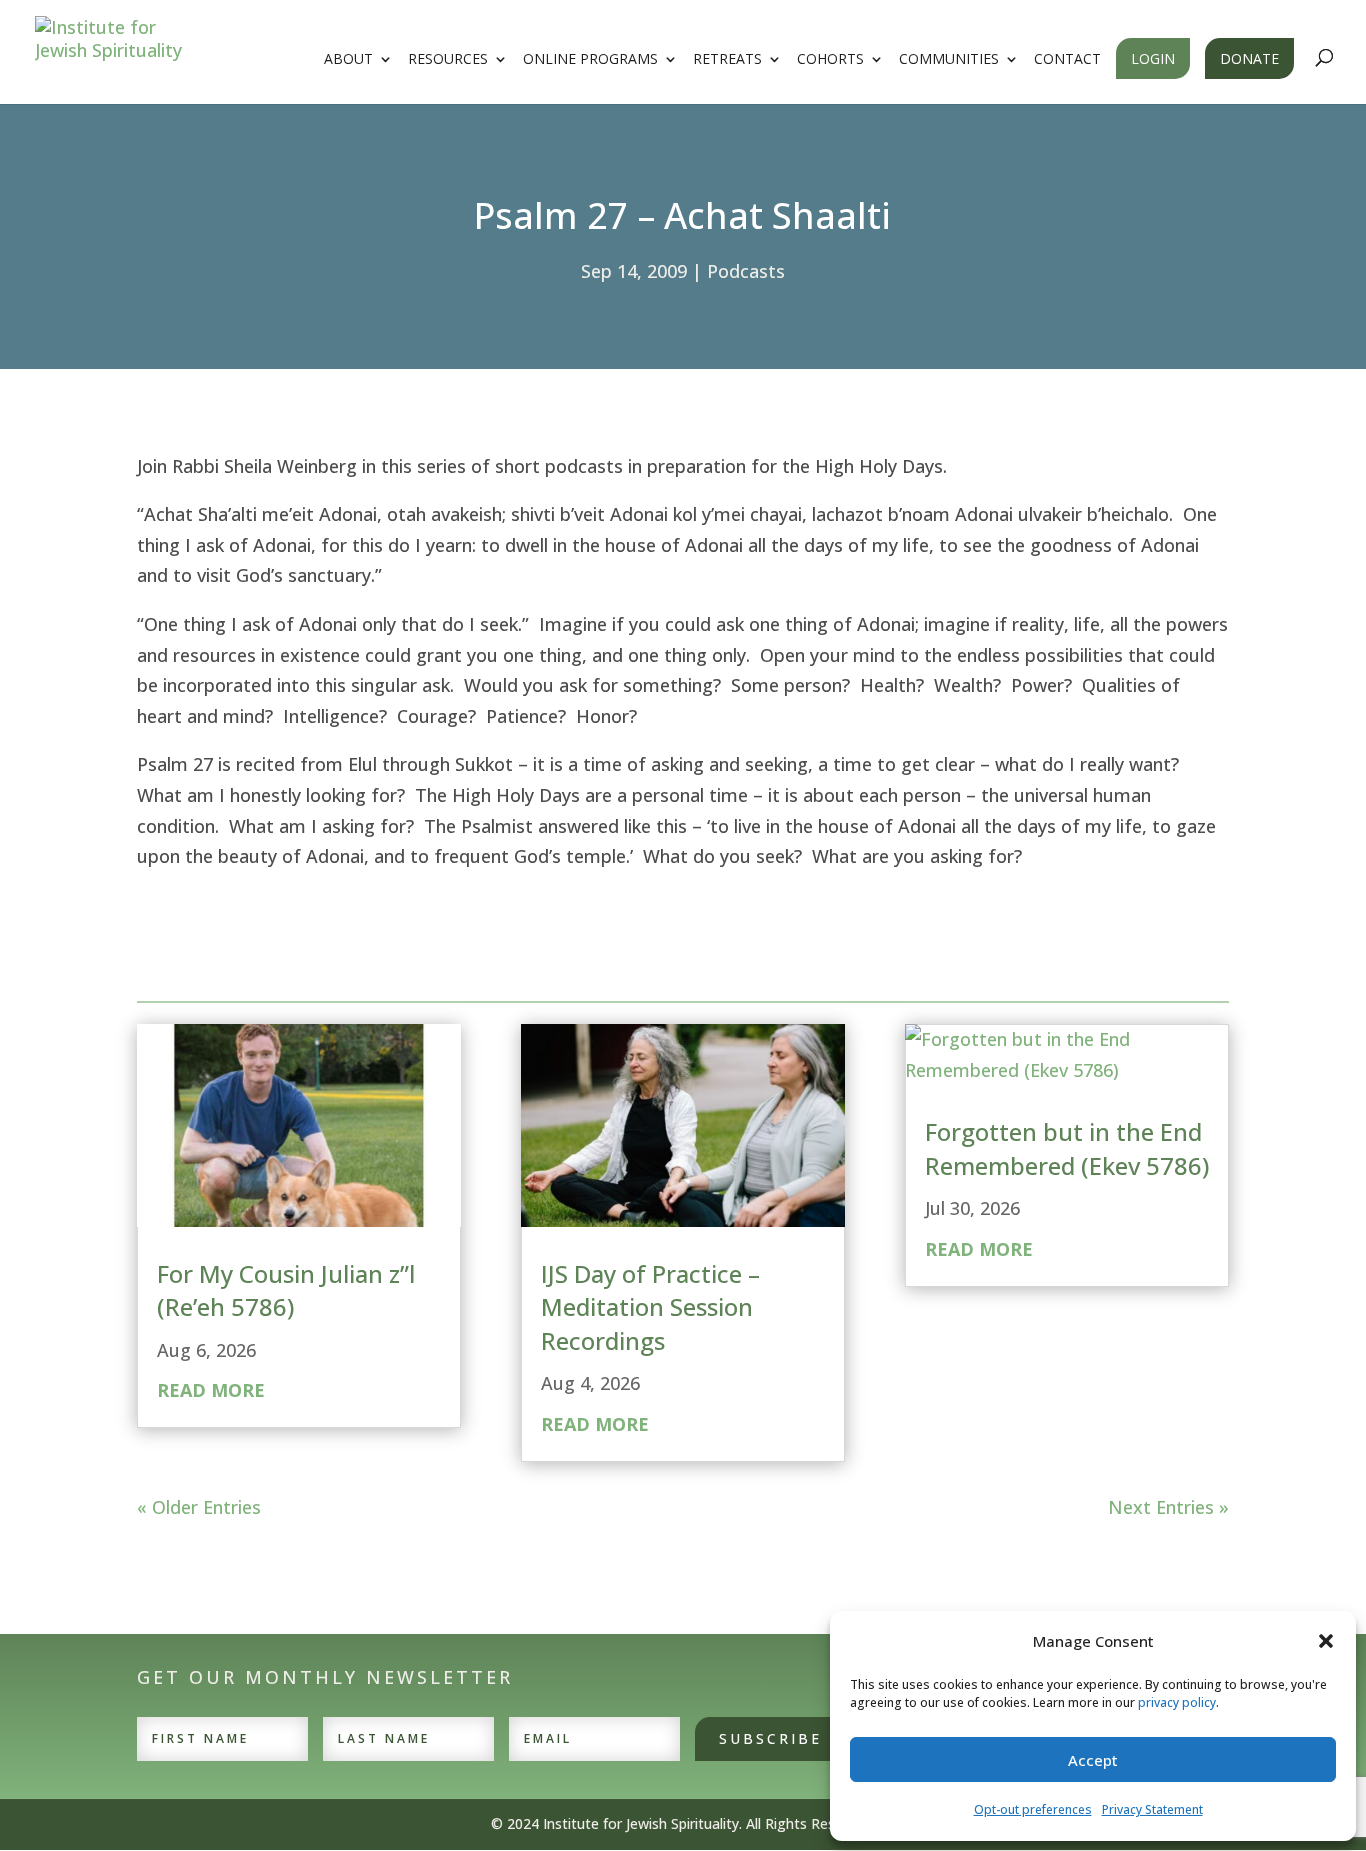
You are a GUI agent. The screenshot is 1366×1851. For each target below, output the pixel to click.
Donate (1249, 58)
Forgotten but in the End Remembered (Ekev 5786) (1067, 1148)
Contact (1067, 60)
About (348, 60)
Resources (448, 60)
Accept (1093, 1760)
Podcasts (746, 271)
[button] (1326, 1641)
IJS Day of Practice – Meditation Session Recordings (650, 1307)
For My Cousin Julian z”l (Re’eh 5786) (286, 1290)
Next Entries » (1168, 1507)
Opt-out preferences (1033, 1809)
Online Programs (590, 60)
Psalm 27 (175, 764)
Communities (949, 60)
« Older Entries (199, 1507)
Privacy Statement (1152, 1809)
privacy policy (1177, 1702)
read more (211, 1390)
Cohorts (830, 60)
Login (1153, 58)
